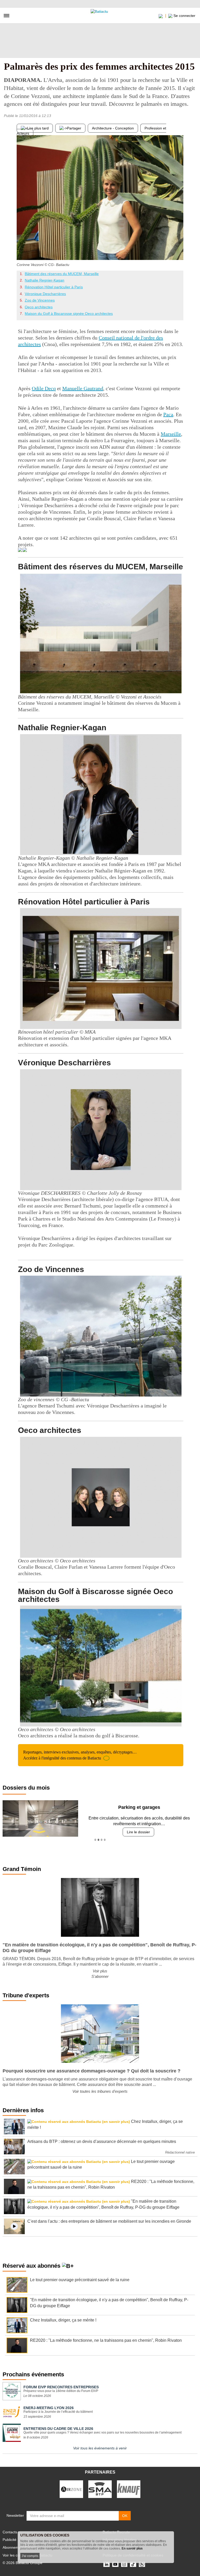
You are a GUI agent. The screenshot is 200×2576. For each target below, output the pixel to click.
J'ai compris (30, 2556)
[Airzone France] (71, 2489)
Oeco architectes (39, 307)
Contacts (10, 2532)
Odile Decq (44, 388)
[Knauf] (129, 2489)
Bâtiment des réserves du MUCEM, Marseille (62, 274)
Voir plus (100, 1971)
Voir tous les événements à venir (100, 2448)
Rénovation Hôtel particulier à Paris (54, 287)
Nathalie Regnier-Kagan (45, 280)
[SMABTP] (100, 2489)
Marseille (171, 434)
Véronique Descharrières (45, 294)
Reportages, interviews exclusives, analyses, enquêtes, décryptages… (80, 1755)
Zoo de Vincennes (40, 300)
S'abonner (100, 1976)
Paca (168, 414)
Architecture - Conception (113, 128)
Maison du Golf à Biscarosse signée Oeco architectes (69, 314)
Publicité (10, 2540)
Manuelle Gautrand (83, 388)
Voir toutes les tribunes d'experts (100, 2091)
